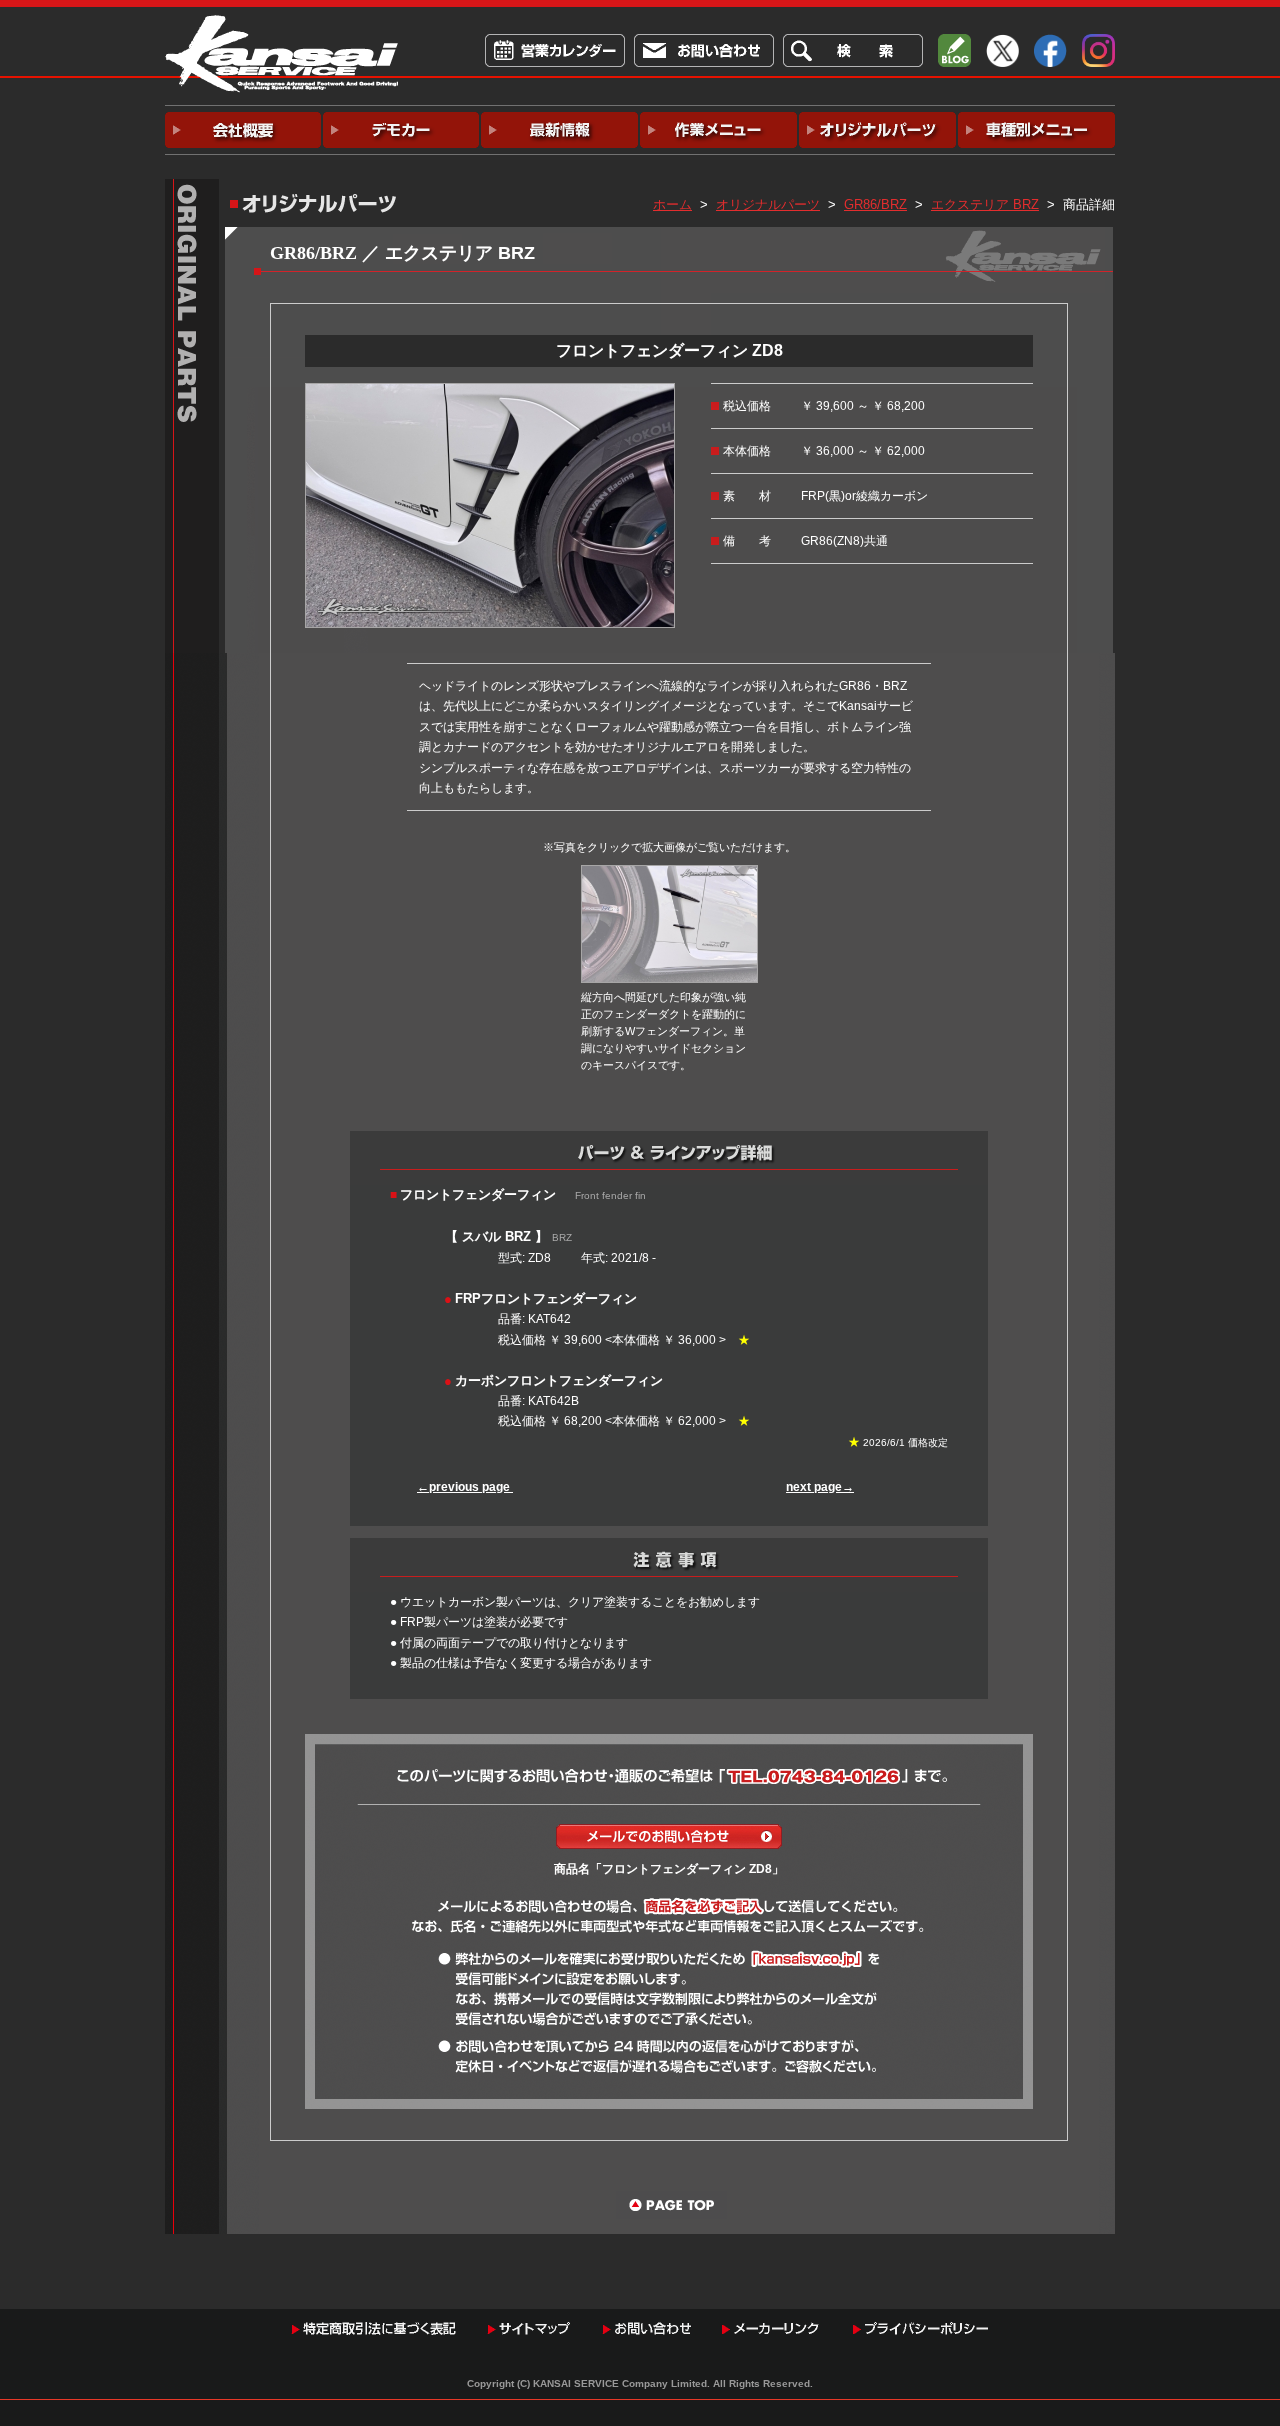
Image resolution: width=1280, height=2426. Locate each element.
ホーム (672, 204)
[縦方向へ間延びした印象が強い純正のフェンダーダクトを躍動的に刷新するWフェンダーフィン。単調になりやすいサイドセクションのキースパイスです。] (669, 875)
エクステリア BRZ (985, 204)
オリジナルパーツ (768, 204)
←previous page (465, 1487)
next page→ (820, 1487)
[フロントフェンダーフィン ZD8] (490, 393)
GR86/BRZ (875, 204)
